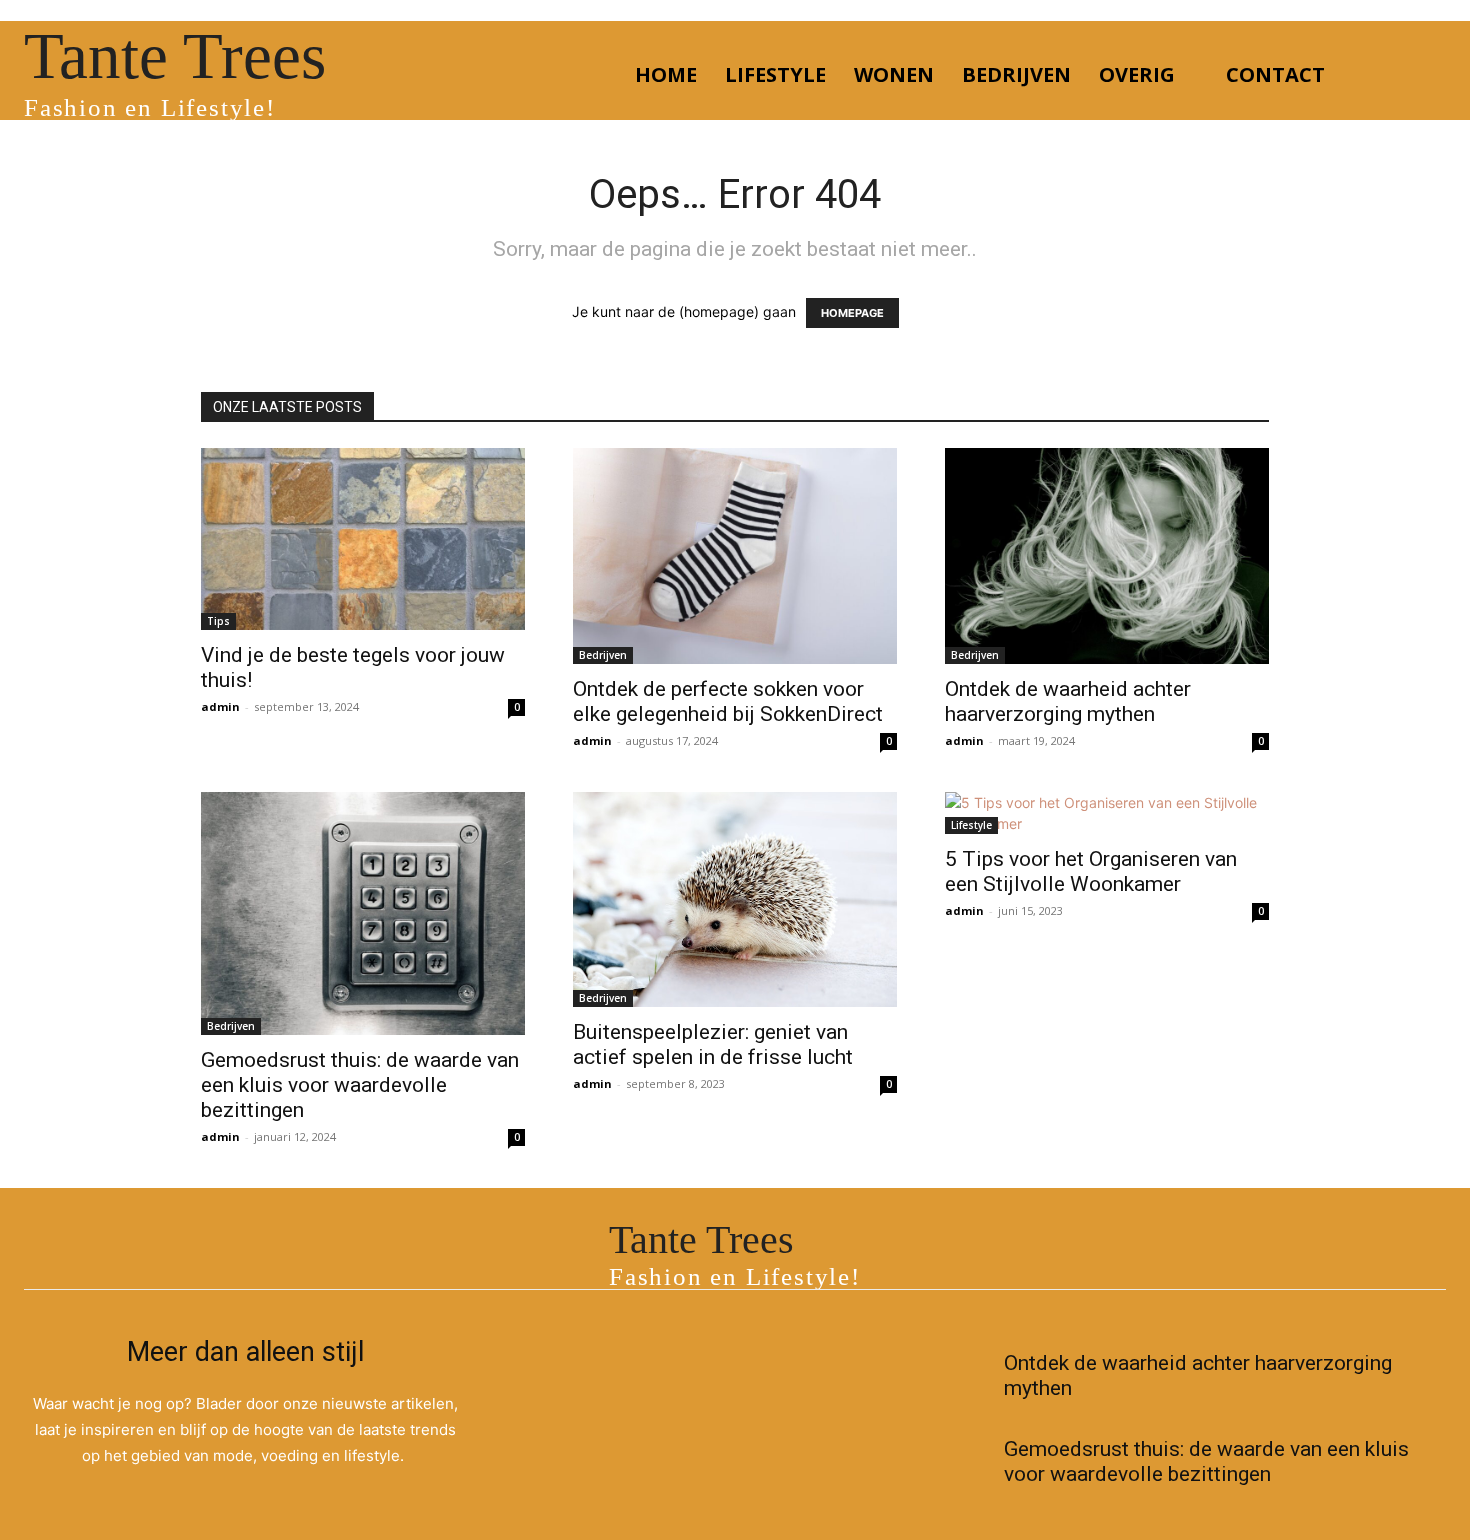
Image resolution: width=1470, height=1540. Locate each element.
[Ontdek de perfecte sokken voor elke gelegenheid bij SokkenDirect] (735, 556)
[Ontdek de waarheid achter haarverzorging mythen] (1107, 556)
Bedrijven (603, 655)
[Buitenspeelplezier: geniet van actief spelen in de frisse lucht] (735, 899)
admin (220, 706)
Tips (218, 621)
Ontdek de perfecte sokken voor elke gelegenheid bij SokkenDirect (728, 701)
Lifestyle (971, 825)
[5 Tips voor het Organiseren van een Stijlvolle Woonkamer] (1107, 813)
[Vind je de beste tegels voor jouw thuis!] (363, 539)
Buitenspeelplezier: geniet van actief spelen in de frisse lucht (713, 1044)
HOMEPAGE (852, 313)
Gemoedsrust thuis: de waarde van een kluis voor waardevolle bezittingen (360, 1085)
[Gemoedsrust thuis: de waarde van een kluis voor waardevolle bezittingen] (363, 913)
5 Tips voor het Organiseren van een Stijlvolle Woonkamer (1091, 871)
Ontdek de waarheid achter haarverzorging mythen (1068, 701)
